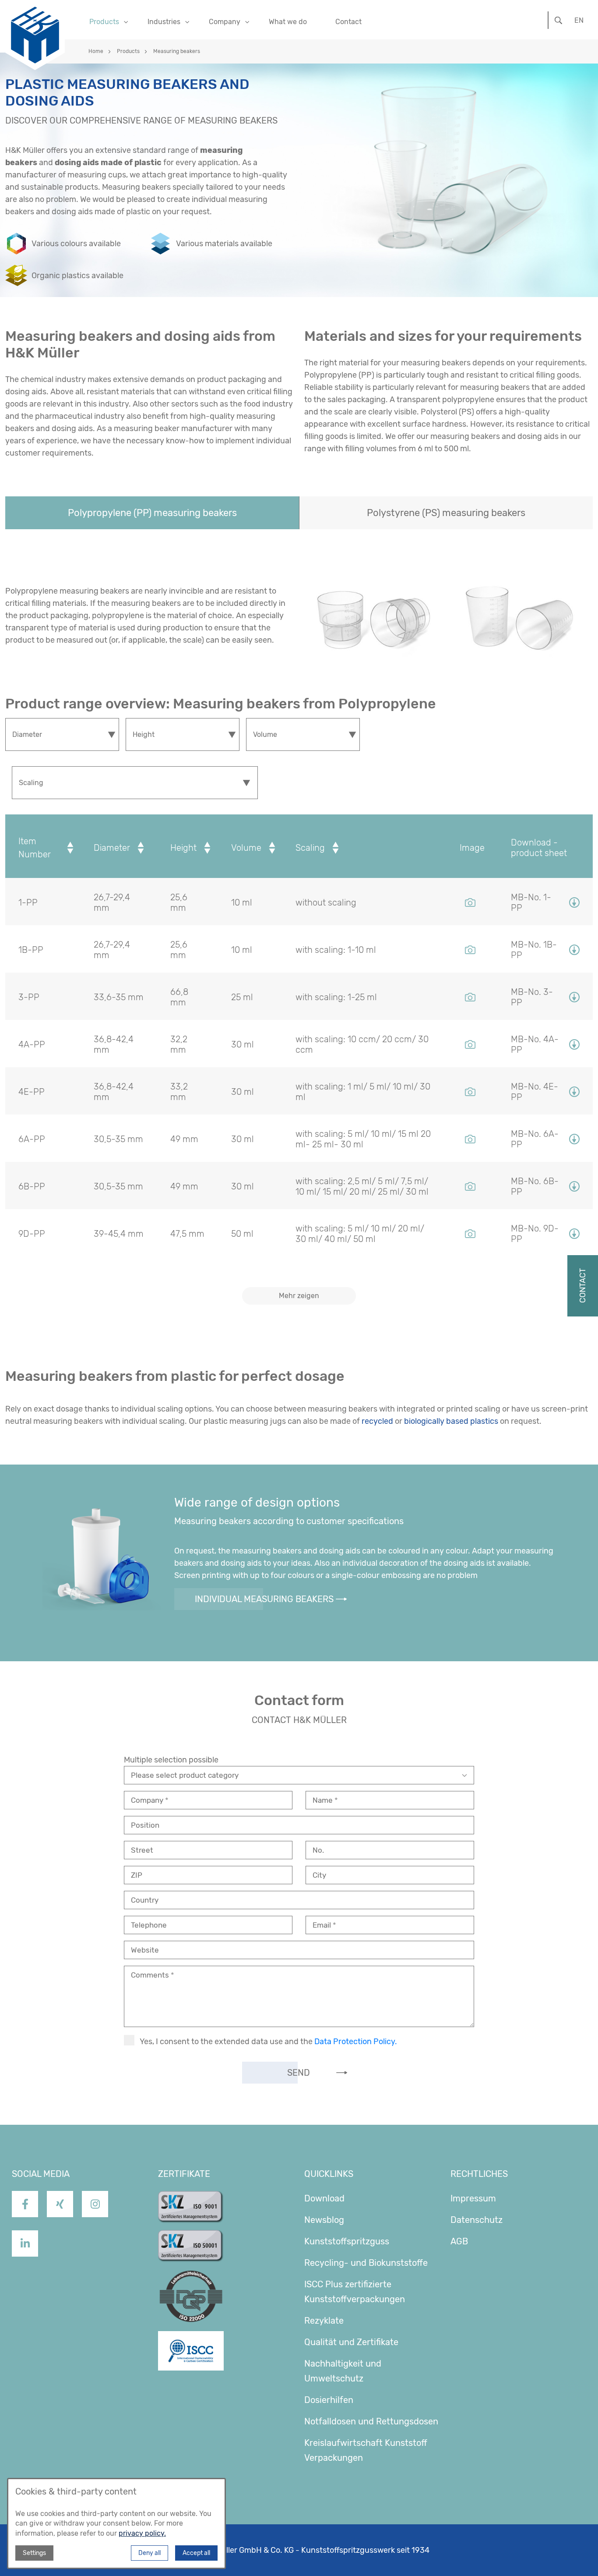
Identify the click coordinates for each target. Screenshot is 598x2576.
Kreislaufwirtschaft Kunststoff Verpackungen (366, 2450)
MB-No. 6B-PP (535, 1186)
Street (142, 1850)
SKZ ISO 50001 (188, 2237)
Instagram (95, 2224)
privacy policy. (142, 2533)
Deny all (149, 2553)
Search (558, 17)
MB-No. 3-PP (532, 997)
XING (60, 2224)
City (319, 1875)
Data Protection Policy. (356, 2042)
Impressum (473, 2198)
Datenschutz (477, 2220)
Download (324, 2198)
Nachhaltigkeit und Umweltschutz (343, 2371)
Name (324, 1800)
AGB (459, 2241)
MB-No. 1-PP (531, 902)
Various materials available (224, 244)
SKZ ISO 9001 (185, 2198)
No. (318, 1850)
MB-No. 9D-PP (535, 1234)
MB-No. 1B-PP (534, 950)
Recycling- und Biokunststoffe (366, 2263)
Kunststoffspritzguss (347, 2241)
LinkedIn (25, 2263)
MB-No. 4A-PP (535, 1044)
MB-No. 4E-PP (535, 1092)
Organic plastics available (77, 276)
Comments (151, 1975)
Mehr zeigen (299, 1296)
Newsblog (324, 2220)
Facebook (25, 2224)
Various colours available (76, 244)
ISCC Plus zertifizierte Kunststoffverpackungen (355, 2292)
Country (145, 1900)
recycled (377, 1421)
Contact (348, 22)
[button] (152, 513)
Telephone (149, 1925)
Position (145, 1825)
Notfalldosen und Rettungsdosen (371, 2421)
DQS (167, 2276)
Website (145, 1950)
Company (148, 1800)
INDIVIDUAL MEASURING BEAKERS (264, 1599)
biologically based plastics (451, 1421)
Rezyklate (324, 2321)
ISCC (167, 2339)
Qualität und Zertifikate (351, 2342)
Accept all (196, 2553)
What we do (288, 22)
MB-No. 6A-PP (535, 1139)
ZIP (137, 1875)
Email (323, 1925)
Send (299, 2073)
